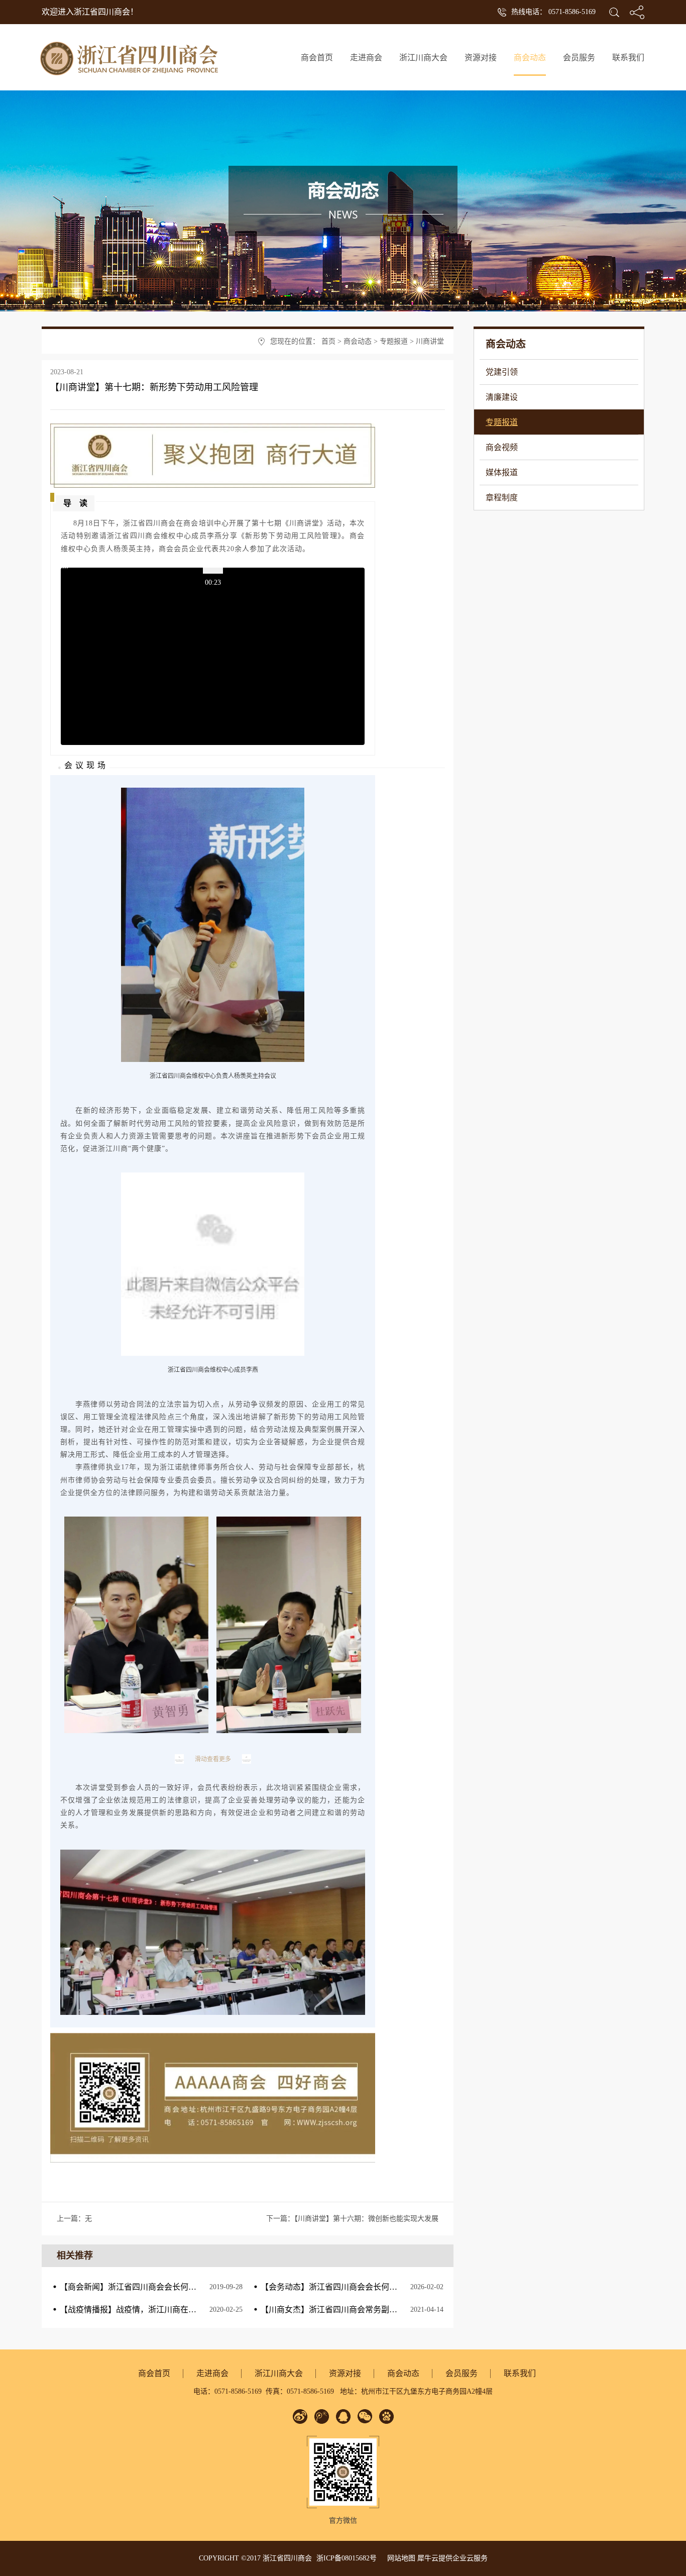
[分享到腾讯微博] (322, 2417)
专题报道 (394, 341)
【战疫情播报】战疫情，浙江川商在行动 (132, 2310)
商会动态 (358, 341)
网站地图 (399, 2558)
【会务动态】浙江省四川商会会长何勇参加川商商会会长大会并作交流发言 (393, 2287)
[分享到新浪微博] (300, 2417)
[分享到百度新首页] (386, 2417)
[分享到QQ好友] (343, 2417)
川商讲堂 (430, 341)
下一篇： (352, 2219)
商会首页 (317, 58)
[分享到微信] (365, 2417)
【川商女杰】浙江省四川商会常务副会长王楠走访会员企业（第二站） (385, 2310)
